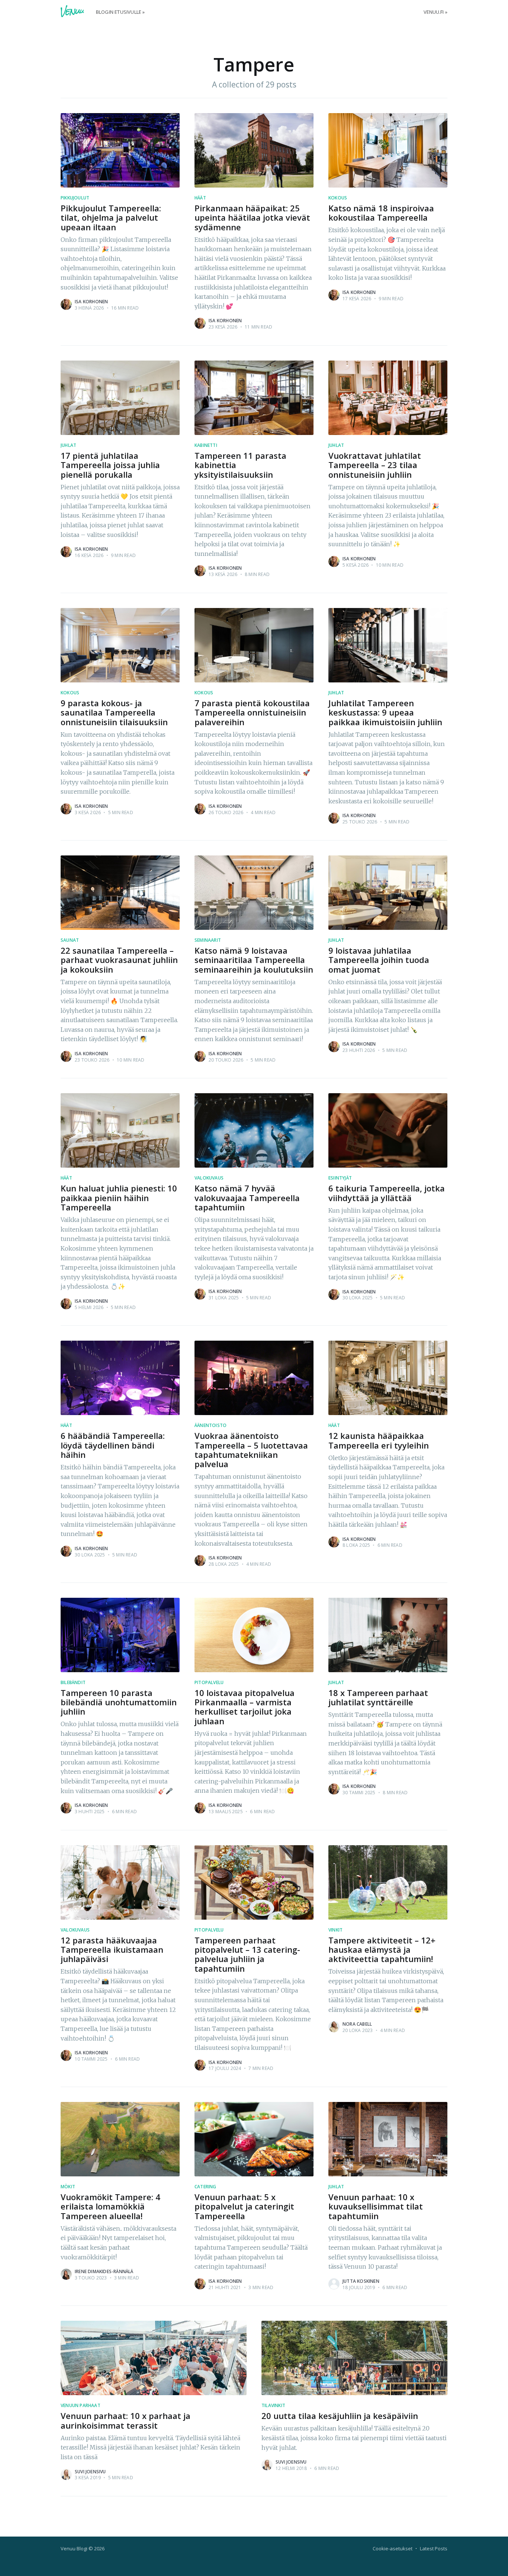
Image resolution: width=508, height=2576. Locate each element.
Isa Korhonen (91, 302)
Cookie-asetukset (393, 2548)
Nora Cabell (357, 2024)
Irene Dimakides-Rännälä (104, 2271)
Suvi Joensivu (90, 2472)
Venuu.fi (434, 12)
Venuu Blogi (74, 2548)
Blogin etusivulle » (120, 12)
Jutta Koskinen (361, 2281)
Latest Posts (434, 2548)
